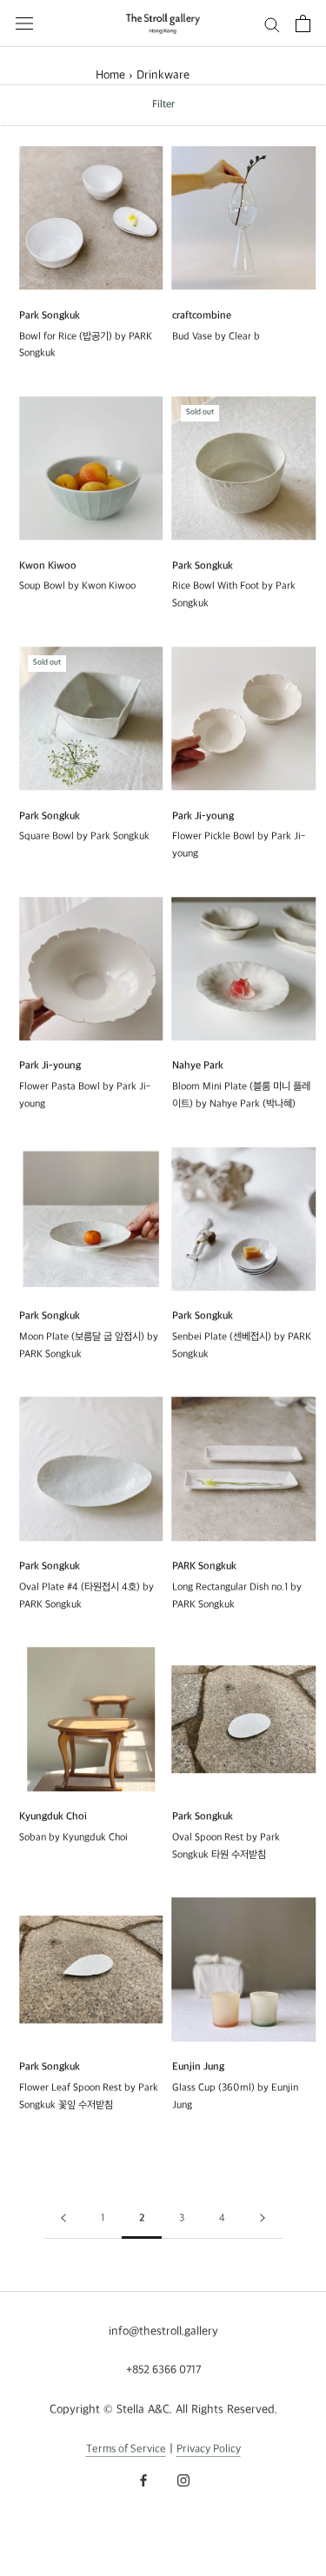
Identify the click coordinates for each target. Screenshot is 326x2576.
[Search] (272, 24)
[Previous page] (63, 2219)
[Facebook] (143, 2480)
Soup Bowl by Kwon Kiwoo (77, 586)
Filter (163, 105)
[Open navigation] (24, 23)
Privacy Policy (209, 2449)
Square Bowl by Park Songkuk (84, 837)
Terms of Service (126, 2449)
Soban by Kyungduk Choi (73, 1838)
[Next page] (263, 2219)
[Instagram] (183, 2480)
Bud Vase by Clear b (216, 337)
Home (110, 75)
